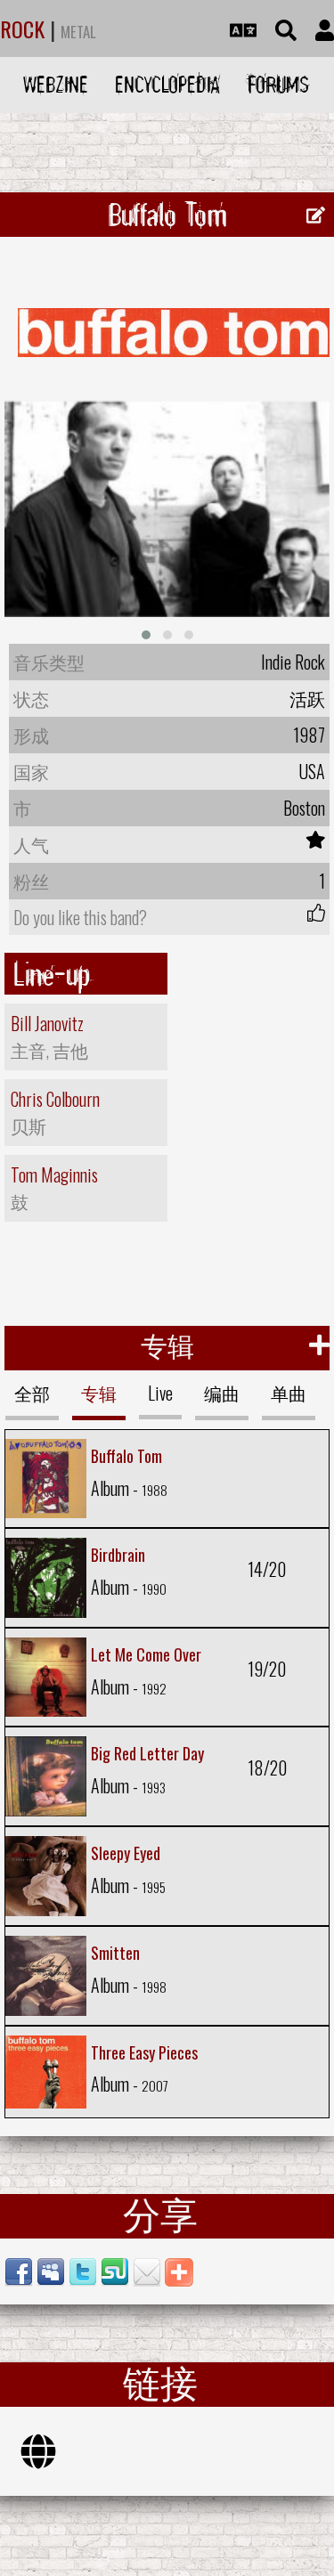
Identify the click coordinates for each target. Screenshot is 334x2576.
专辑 (99, 1393)
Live (160, 1393)
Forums (278, 84)
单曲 (289, 1393)
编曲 (222, 1393)
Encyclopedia (167, 84)
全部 (32, 1393)
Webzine (56, 84)
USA (312, 771)
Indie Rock (293, 662)
